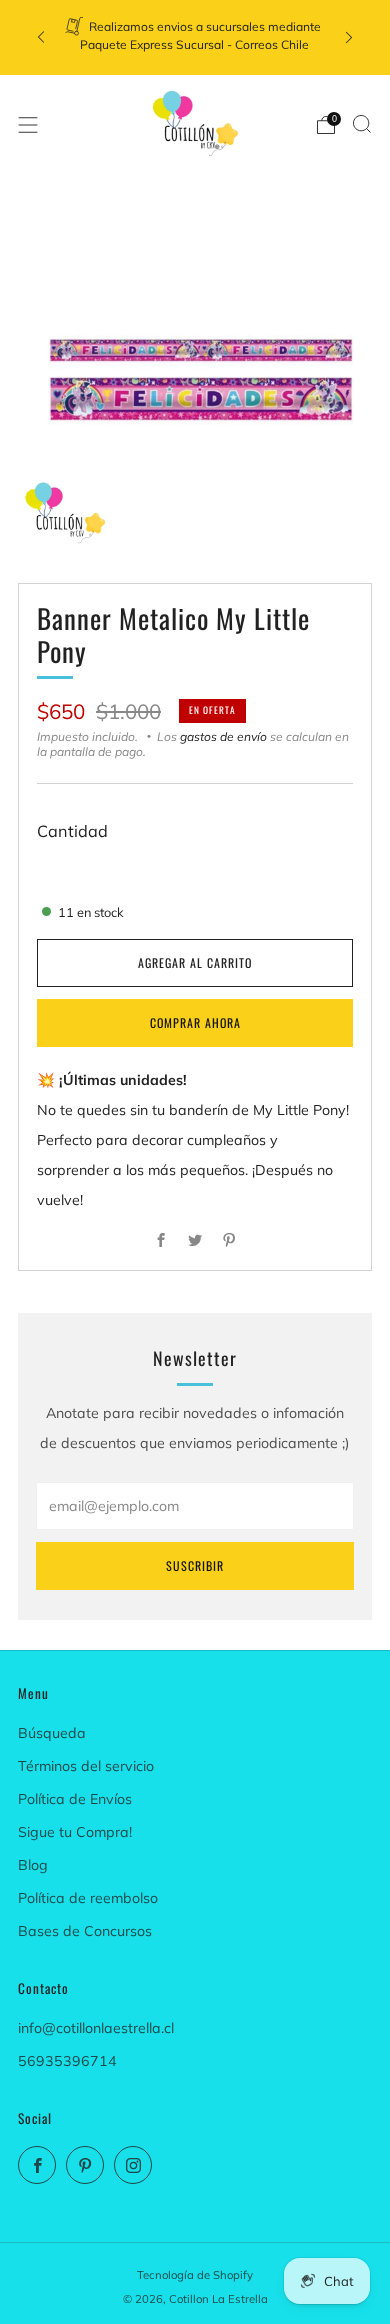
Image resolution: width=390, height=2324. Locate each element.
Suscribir (195, 1565)
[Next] (349, 37)
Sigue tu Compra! (75, 1832)
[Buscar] (362, 124)
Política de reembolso (88, 1898)
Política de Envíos (75, 1799)
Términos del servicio (86, 1766)
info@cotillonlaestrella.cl (96, 2028)
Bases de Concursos (85, 1931)
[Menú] (28, 125)
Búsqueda (52, 1733)
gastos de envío (223, 736)
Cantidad (72, 831)
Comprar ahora (195, 1022)
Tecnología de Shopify (195, 2275)
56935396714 (67, 2061)
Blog (33, 1865)
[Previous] (41, 37)
